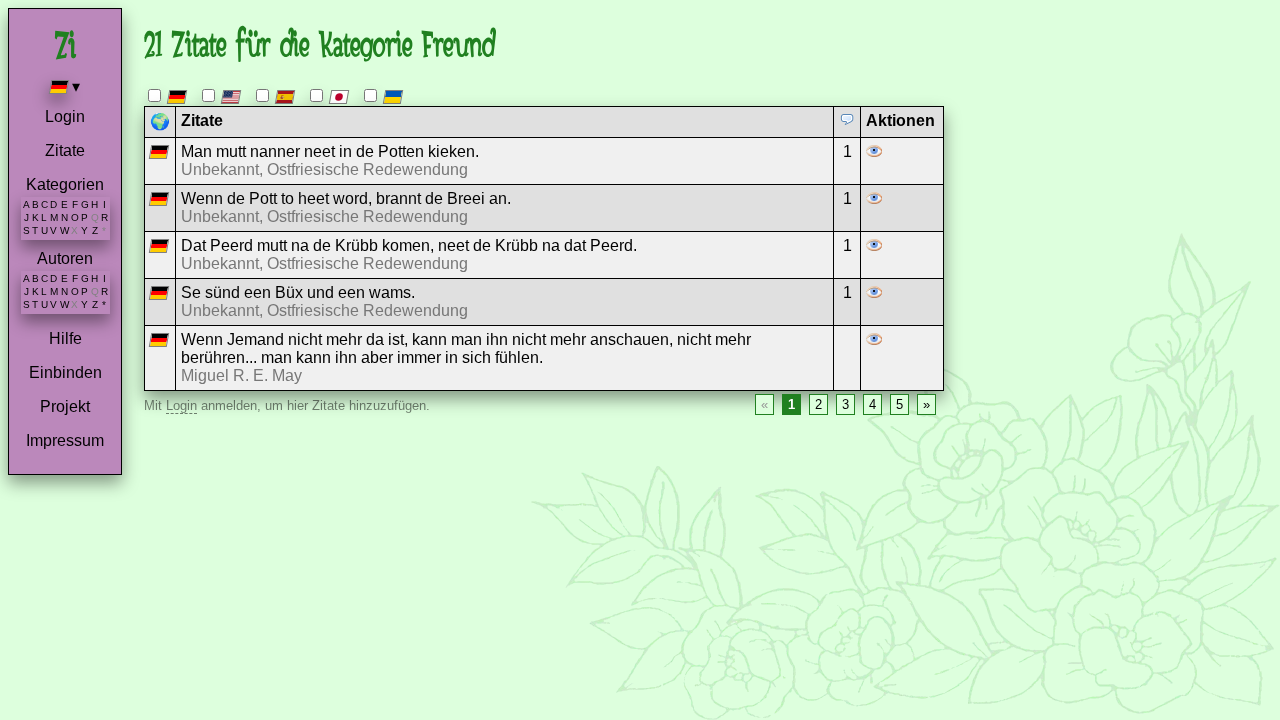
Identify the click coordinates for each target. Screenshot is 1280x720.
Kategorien (65, 184)
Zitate (65, 150)
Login (65, 116)
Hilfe (65, 338)
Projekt (65, 406)
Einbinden (65, 372)
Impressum (65, 440)
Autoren (65, 258)
